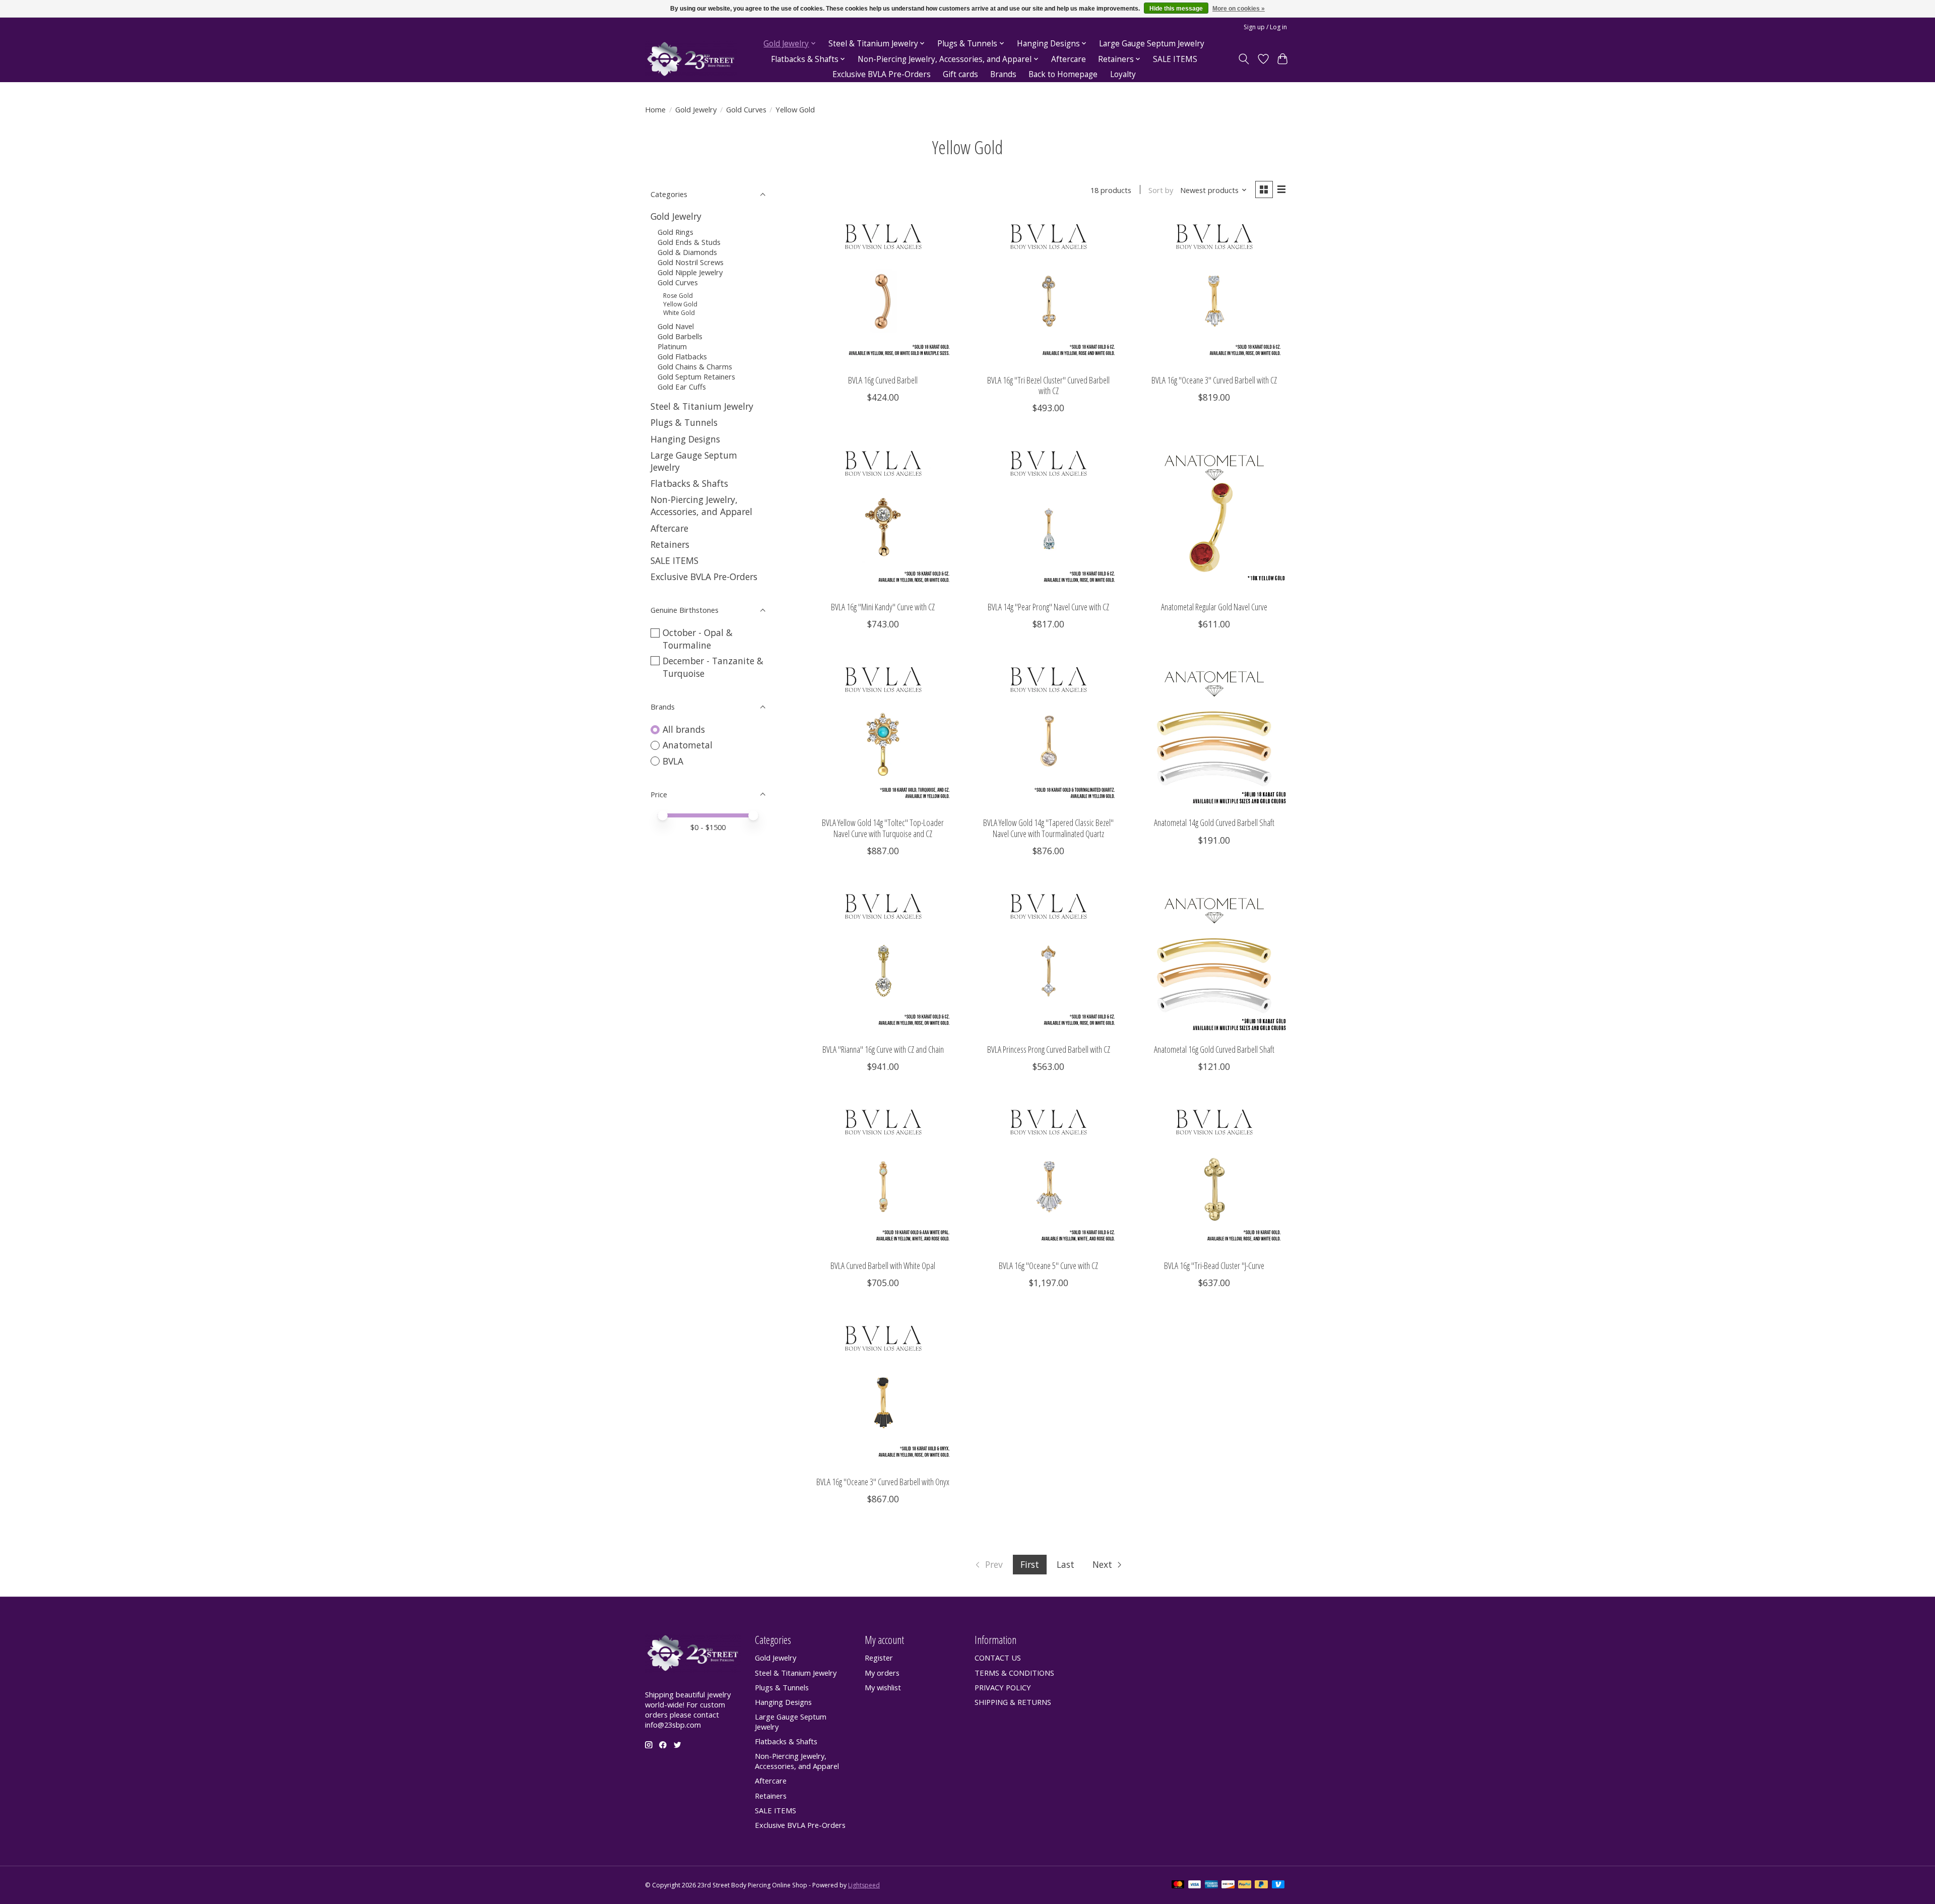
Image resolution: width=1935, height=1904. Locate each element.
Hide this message (1176, 9)
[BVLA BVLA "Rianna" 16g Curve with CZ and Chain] (883, 960)
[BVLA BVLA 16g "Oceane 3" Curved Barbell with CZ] (1214, 291)
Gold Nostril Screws (691, 262)
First (1030, 1564)
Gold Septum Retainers (696, 376)
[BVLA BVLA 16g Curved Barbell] (883, 291)
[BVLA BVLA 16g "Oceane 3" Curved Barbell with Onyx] (883, 1392)
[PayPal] (1245, 1885)
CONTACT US (998, 1658)
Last (1066, 1564)
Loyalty (1123, 74)
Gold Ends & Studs (689, 242)
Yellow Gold (680, 304)
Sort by (1161, 190)
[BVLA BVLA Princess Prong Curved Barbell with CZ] (1048, 960)
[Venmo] (1278, 1885)
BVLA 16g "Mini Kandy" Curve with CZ (883, 607)
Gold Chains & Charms (695, 366)
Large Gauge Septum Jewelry (1152, 44)
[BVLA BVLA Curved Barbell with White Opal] (883, 1176)
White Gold (679, 313)
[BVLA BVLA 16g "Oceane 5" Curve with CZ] (1048, 1176)
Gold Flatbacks (682, 356)
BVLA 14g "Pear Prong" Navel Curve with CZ (1048, 607)
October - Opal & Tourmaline (698, 639)
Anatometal (688, 745)
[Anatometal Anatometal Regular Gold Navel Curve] (1214, 517)
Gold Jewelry (696, 109)
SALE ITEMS (1175, 59)
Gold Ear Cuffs (682, 387)
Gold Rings (675, 232)
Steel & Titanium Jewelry (702, 406)
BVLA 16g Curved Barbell (883, 380)
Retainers (670, 544)
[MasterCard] (1178, 1885)
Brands (1003, 74)
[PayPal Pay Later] (1261, 1885)
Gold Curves (746, 109)
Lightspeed (864, 1885)
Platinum (672, 346)
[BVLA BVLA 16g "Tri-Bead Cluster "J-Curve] (1214, 1176)
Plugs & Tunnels (684, 422)
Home (655, 109)
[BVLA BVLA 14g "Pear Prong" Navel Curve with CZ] (1048, 517)
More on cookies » (1239, 9)
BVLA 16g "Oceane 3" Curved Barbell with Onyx (883, 1482)
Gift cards (960, 74)
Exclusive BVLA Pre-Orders (882, 74)
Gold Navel (676, 326)
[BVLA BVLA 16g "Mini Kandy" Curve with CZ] (883, 517)
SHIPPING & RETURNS (1013, 1702)
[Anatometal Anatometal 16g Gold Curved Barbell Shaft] (1214, 960)
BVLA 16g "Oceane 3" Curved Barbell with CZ (1214, 380)
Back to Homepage (1063, 74)
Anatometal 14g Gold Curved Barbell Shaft (1214, 822)
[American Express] (1211, 1885)
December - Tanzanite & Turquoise (713, 667)
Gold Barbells (680, 336)
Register (879, 1658)
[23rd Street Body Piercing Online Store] (691, 59)
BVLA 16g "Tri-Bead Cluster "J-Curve (1214, 1265)
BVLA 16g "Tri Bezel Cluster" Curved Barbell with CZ (1048, 385)
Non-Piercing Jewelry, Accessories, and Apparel (701, 505)
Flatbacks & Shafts (689, 483)
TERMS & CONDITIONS (1014, 1673)
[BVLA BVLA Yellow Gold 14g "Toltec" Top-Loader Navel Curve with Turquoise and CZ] (883, 734)
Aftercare (1069, 59)
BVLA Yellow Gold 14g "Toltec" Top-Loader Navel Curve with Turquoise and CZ (883, 828)
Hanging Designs (685, 439)
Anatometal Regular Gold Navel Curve (1214, 607)
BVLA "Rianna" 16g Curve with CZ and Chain (883, 1049)
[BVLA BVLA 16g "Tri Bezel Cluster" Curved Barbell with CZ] (1048, 291)
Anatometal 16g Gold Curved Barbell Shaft (1214, 1049)
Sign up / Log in (1265, 27)
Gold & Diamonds (687, 252)
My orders (882, 1673)
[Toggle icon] (1244, 59)
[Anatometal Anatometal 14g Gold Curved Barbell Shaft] (1214, 734)
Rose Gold (678, 296)
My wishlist (883, 1687)
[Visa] (1195, 1885)
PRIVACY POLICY (1003, 1687)
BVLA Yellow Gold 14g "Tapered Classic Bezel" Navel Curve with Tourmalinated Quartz (1048, 828)
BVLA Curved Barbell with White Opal (883, 1265)
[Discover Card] (1228, 1885)
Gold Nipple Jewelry (690, 272)
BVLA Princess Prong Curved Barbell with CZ (1049, 1049)
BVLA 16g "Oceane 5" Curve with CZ (1048, 1265)
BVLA (673, 761)
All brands (684, 729)
